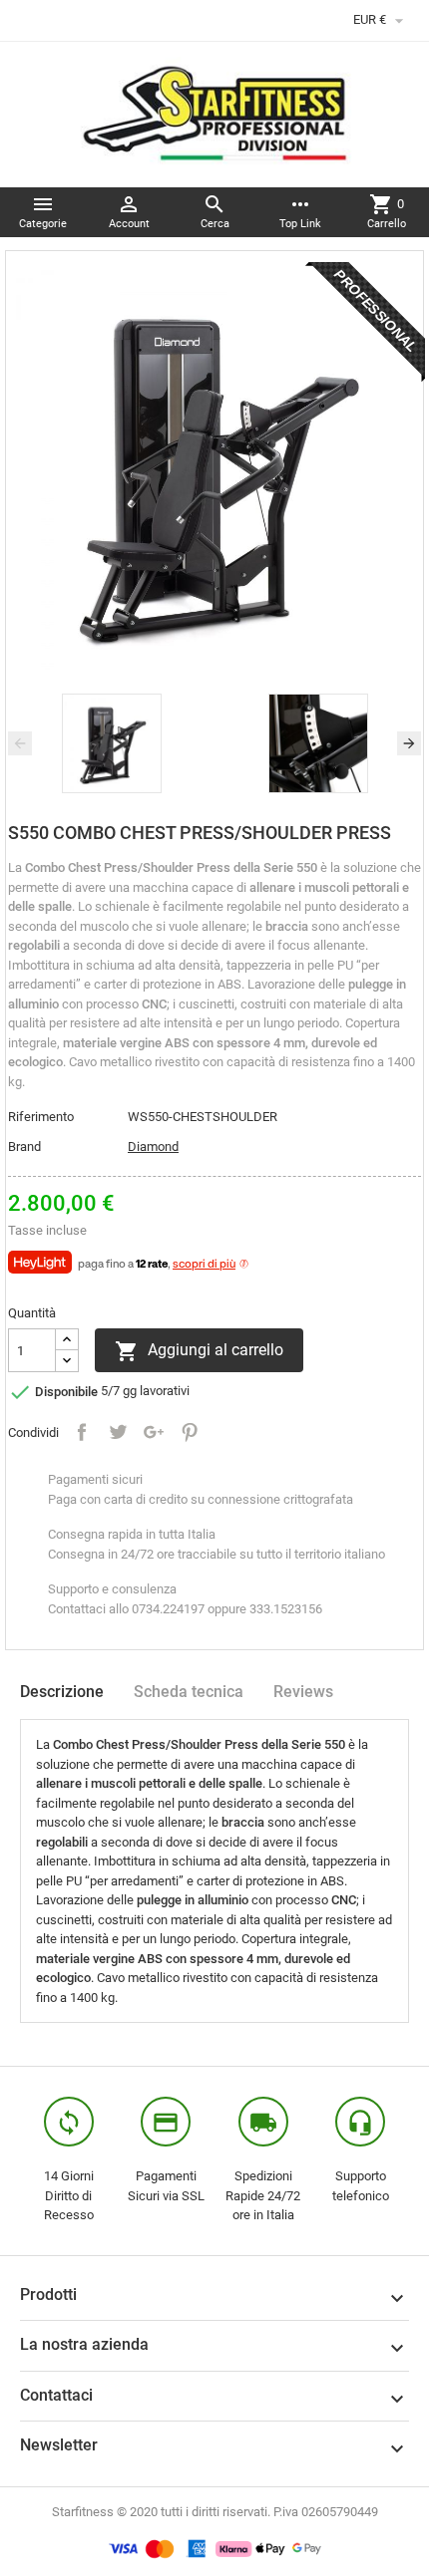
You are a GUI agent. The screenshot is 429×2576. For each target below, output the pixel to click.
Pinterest (190, 1432)
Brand (24, 1146)
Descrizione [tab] (62, 1692)
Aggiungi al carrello (199, 1351)
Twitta (118, 1432)
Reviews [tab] (303, 1692)
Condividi (82, 1432)
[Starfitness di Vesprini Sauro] (215, 113)
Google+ (154, 1432)
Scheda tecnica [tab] (189, 1692)
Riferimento (41, 1117)
